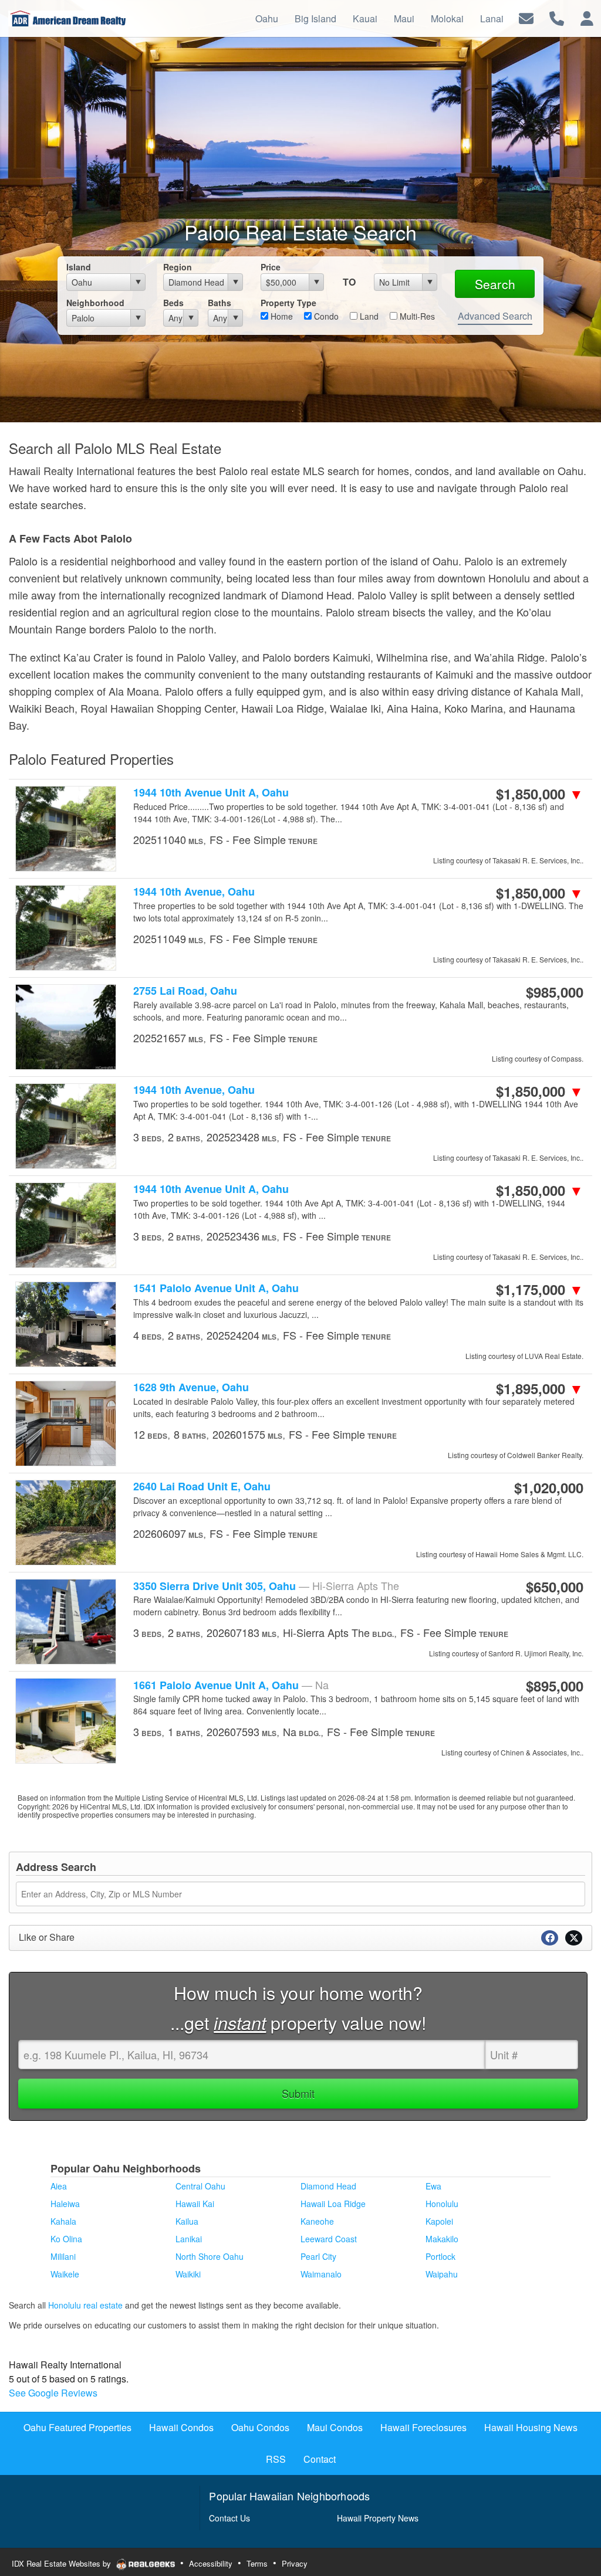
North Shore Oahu (210, 2256)
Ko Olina (66, 2239)
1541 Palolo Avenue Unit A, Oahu (216, 1288)
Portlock (440, 2256)
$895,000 (555, 1686)
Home (281, 316)
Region (178, 267)
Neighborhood (95, 303)
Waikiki (188, 2274)
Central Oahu (200, 2186)
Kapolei (439, 2221)
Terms (257, 2563)
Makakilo (442, 2239)
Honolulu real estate (85, 2305)
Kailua (187, 2221)
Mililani (63, 2256)
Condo (325, 316)
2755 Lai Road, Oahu (185, 991)
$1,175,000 (540, 1289)
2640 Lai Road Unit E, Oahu (202, 1487)
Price (271, 267)
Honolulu (442, 2204)
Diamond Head (328, 2186)
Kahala (63, 2221)
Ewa (433, 2186)
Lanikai (189, 2239)
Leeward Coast (329, 2239)
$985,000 (555, 992)
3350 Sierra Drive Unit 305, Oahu (266, 1586)
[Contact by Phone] (557, 17)
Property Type (288, 303)
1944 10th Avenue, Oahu (194, 892)
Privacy (295, 2563)
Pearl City (318, 2256)
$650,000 (555, 1587)
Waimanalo (321, 2274)
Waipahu (442, 2274)
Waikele (65, 2274)
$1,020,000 (549, 1487)
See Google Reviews (53, 2393)
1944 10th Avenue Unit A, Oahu (211, 793)
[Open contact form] (526, 17)
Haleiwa (65, 2204)
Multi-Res (416, 316)
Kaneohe (317, 2221)
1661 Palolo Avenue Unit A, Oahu (231, 1685)
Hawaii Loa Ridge (333, 2204)
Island (79, 267)
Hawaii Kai (195, 2204)
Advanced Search (495, 316)
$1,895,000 (540, 1388)
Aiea (59, 2186)
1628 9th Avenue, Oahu (191, 1387)
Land (368, 316)
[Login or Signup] (587, 17)
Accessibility (211, 2563)
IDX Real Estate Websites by (63, 2563)
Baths (220, 303)
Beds (173, 303)
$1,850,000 (540, 794)
